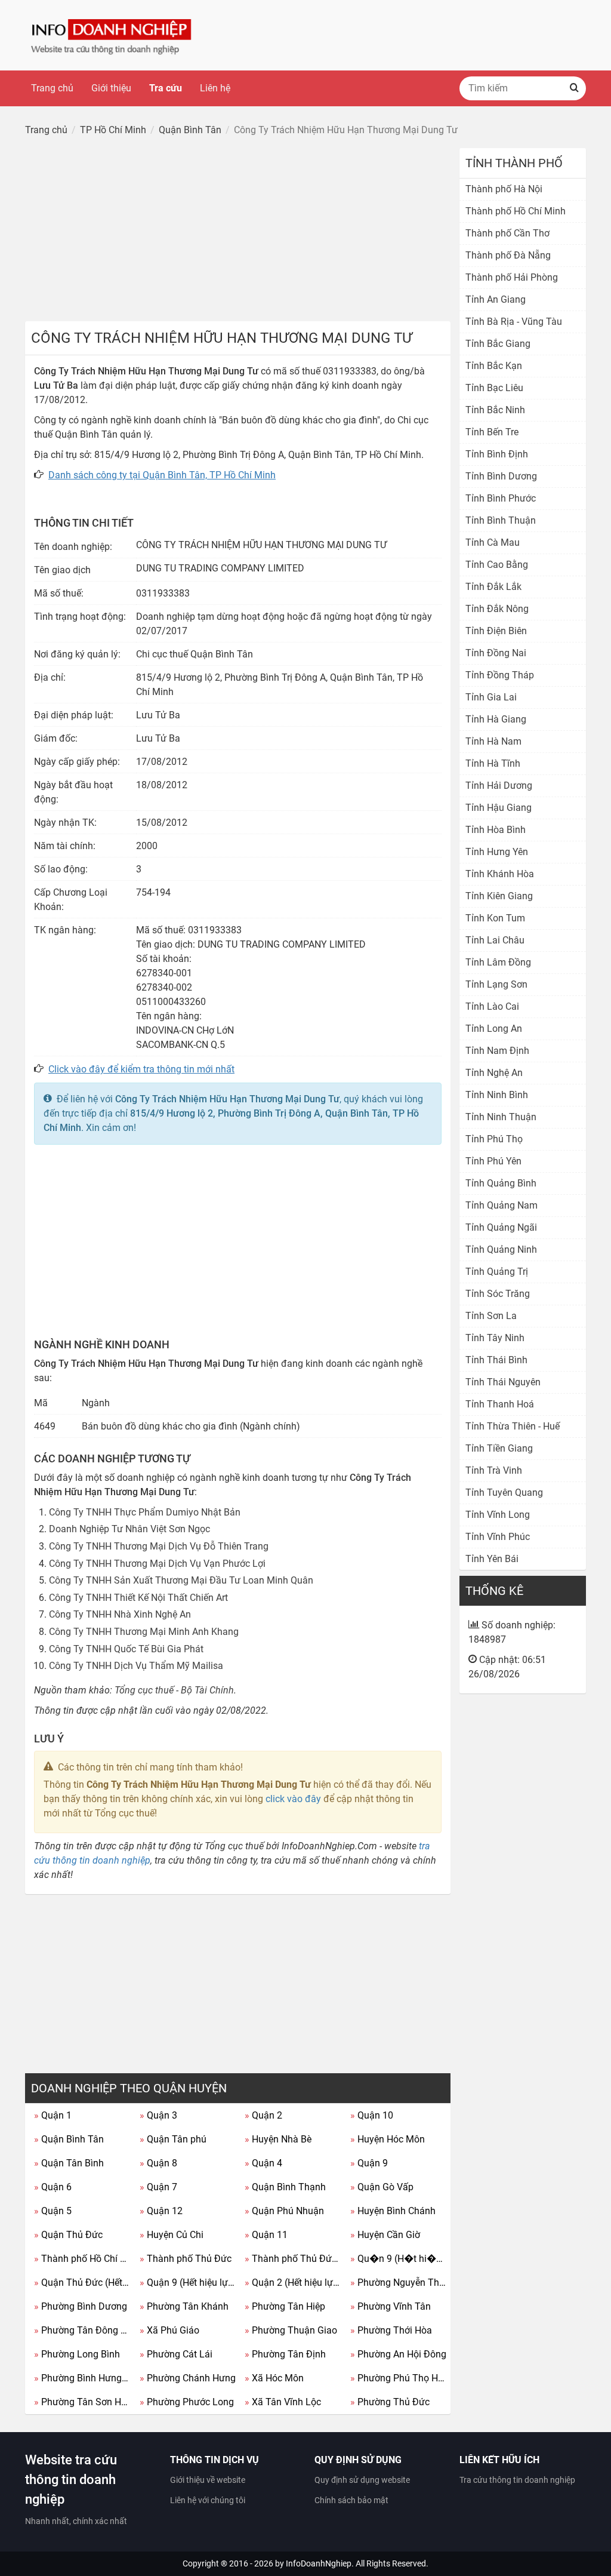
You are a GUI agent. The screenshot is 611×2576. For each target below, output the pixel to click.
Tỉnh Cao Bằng (497, 565)
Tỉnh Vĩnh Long (498, 1515)
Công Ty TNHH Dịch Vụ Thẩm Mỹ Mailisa (136, 1666)
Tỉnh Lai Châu (495, 940)
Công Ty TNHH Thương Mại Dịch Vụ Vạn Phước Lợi (157, 1564)
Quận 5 (53, 2211)
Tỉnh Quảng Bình (501, 1183)
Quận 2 (263, 2115)
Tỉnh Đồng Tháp (500, 675)
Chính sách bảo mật (351, 2500)
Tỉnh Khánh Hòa (500, 874)
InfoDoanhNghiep (319, 2563)
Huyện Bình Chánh (393, 2211)
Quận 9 (369, 2163)
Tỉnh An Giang (496, 299)
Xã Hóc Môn (274, 2378)
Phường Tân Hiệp (285, 2306)
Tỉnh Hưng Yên (497, 852)
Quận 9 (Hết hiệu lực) (188, 2283)
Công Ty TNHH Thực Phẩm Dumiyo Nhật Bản (145, 1512)
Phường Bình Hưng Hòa (82, 2378)
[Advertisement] (238, 232)
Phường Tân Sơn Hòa (82, 2402)
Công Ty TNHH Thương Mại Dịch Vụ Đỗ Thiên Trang (159, 1546)
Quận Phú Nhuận (284, 2211)
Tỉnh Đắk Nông (497, 609)
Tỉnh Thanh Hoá (500, 1404)
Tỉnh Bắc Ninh (495, 410)
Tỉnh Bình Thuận (501, 520)
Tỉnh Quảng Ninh (501, 1249)
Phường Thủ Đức (390, 2402)
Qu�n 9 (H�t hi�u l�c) (399, 2259)
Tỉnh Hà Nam (493, 741)
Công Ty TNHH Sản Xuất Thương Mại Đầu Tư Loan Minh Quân (181, 1580)
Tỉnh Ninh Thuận (501, 1117)
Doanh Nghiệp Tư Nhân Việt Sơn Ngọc (129, 1529)
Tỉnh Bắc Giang (498, 344)
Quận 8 (158, 2163)
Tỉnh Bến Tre (492, 432)
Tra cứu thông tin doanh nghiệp (517, 2480)
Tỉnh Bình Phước (501, 498)
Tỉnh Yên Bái (492, 1559)
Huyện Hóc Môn (388, 2139)
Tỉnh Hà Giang (496, 719)
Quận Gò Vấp (382, 2187)
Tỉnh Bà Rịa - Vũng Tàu (514, 322)
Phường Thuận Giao (291, 2330)
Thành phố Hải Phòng (512, 277)
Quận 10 (372, 2115)
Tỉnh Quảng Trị (497, 1272)
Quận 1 (53, 2115)
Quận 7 (158, 2187)
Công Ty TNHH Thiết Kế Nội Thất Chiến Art (138, 1598)
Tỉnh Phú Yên (493, 1161)
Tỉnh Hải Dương (499, 786)
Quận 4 (263, 2163)
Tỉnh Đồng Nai (496, 653)
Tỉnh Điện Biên (496, 631)
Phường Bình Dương (81, 2306)
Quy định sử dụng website (362, 2480)
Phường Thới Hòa (391, 2330)
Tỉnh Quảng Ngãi (501, 1227)
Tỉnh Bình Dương (501, 476)
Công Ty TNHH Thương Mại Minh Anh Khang (144, 1632)
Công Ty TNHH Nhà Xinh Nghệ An (120, 1614)
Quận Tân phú (173, 2139)
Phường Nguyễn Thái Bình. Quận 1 (399, 2283)
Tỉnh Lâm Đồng (498, 962)
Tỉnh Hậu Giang (499, 808)
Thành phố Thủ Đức (186, 2259)
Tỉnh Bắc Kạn (494, 366)
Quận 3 (158, 2115)
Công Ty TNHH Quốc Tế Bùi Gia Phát (126, 1649)
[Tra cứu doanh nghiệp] (112, 34)
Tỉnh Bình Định (497, 454)
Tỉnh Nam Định (497, 1051)
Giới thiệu (111, 88)
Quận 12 (161, 2211)
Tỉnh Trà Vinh (494, 1470)
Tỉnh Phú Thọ (494, 1139)
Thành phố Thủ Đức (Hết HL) (293, 2259)
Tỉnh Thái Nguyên (503, 1382)
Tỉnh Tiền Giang (499, 1448)
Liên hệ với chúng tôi (208, 2500)
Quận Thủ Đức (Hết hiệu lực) (82, 2283)
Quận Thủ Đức (68, 2235)
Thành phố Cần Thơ (507, 233)
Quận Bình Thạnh (285, 2187)
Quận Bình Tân (69, 2139)
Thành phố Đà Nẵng (508, 255)
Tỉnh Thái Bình (496, 1360)
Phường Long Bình (77, 2354)
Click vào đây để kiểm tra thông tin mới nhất (141, 1069)
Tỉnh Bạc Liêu (494, 388)
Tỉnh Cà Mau (493, 542)
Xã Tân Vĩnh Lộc (283, 2402)
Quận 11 (266, 2235)
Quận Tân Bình (69, 2163)
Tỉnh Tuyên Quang (504, 1493)
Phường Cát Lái (176, 2354)
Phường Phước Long (187, 2402)
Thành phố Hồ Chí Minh (82, 2259)
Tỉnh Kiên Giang (499, 896)
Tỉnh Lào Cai (492, 1006)
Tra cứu (166, 88)
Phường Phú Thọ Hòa (399, 2378)
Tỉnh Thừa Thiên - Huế (513, 1426)
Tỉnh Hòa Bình (496, 830)
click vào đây (293, 1799)
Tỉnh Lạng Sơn (496, 984)
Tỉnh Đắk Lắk (493, 587)
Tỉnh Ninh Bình (497, 1095)
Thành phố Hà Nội (504, 189)
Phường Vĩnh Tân (391, 2306)
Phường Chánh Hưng (188, 2378)
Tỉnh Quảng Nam (502, 1205)
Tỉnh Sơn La (491, 1316)
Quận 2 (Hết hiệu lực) (293, 2283)
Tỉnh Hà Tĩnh (493, 763)
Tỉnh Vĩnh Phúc (498, 1537)
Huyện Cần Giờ (385, 2235)
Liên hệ (215, 88)
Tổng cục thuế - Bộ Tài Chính (174, 1690)
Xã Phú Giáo (169, 2330)
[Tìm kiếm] (574, 88)
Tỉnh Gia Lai (491, 697)
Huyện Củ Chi (172, 2235)
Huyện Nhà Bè (278, 2139)
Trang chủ (52, 88)
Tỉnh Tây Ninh (495, 1338)
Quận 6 (53, 2187)
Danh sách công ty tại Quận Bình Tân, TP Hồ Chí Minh (162, 475)
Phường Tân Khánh (184, 2306)
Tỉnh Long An (494, 1029)
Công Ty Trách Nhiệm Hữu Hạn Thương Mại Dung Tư (227, 1099)
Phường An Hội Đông (398, 2354)
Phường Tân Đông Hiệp (82, 2330)
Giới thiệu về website (208, 2480)
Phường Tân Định (285, 2354)
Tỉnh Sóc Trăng (498, 1294)
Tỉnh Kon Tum (495, 918)
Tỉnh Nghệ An (494, 1073)
